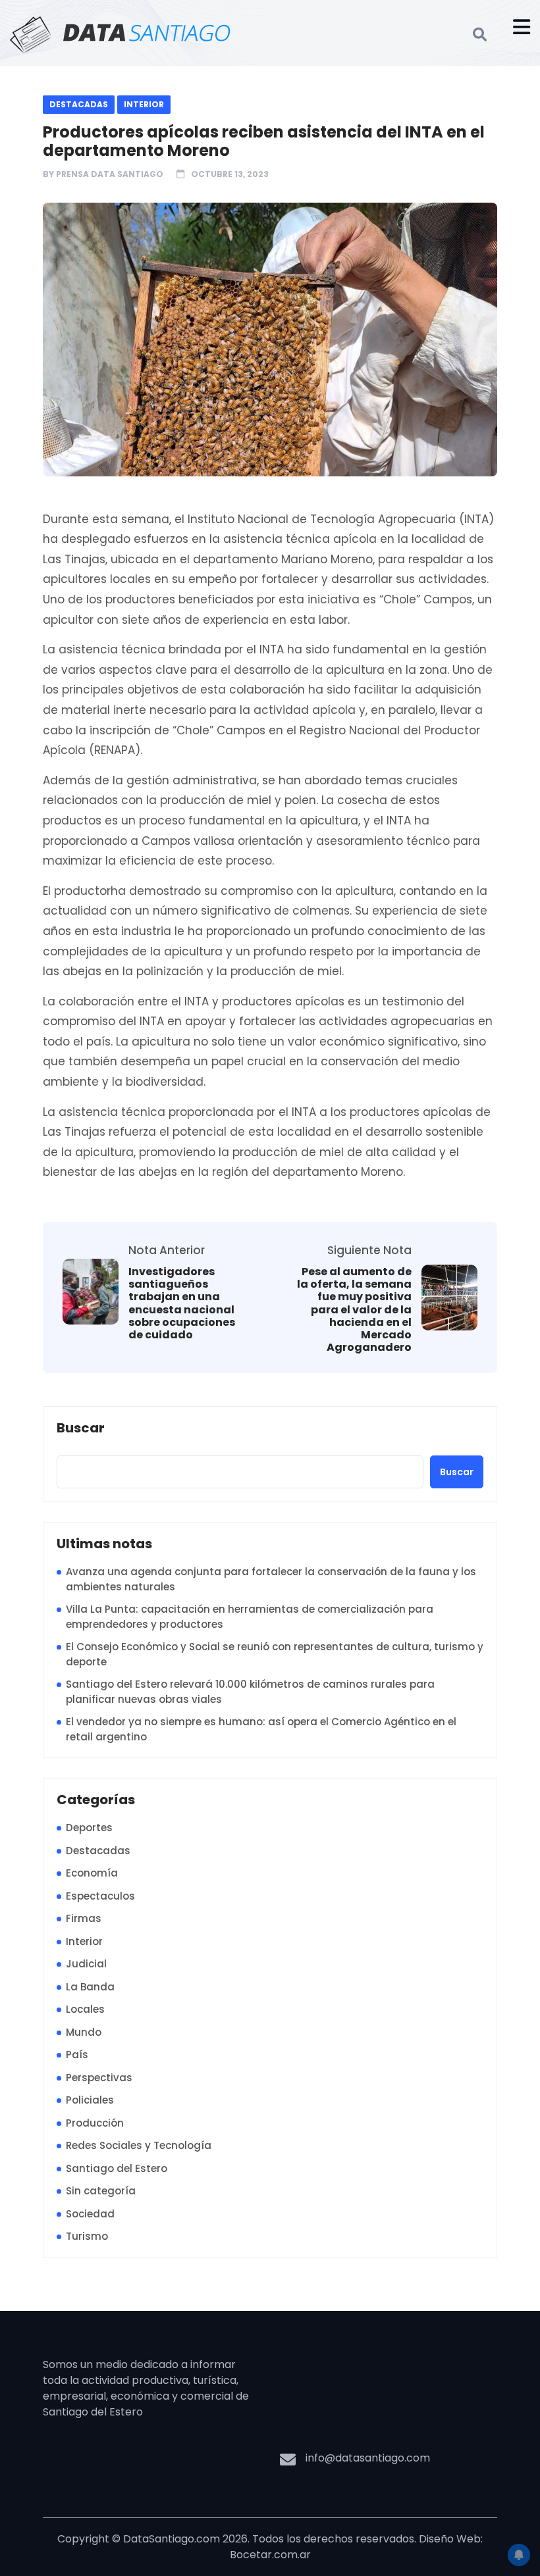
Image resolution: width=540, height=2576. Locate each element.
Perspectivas (99, 2078)
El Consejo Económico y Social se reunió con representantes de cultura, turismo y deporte (275, 1654)
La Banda (90, 1987)
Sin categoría (101, 2191)
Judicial (86, 1964)
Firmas (84, 1918)
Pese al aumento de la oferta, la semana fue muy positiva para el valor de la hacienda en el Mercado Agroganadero (354, 1309)
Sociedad (90, 2214)
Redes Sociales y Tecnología (139, 2145)
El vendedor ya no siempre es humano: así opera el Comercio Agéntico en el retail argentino (261, 1729)
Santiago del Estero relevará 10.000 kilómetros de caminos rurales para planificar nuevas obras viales (250, 1692)
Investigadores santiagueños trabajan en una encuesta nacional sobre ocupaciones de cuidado (182, 1303)
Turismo (87, 2236)
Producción (95, 2123)
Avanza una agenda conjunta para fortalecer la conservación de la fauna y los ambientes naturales (271, 1579)
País (77, 2055)
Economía (92, 1873)
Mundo (84, 2032)
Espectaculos (100, 1896)
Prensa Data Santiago (110, 174)
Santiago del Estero (117, 2168)
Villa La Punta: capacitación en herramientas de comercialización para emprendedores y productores (250, 1617)
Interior (144, 104)
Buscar (81, 1428)
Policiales (90, 2100)
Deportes (89, 1828)
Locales (85, 2009)
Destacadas (79, 104)
